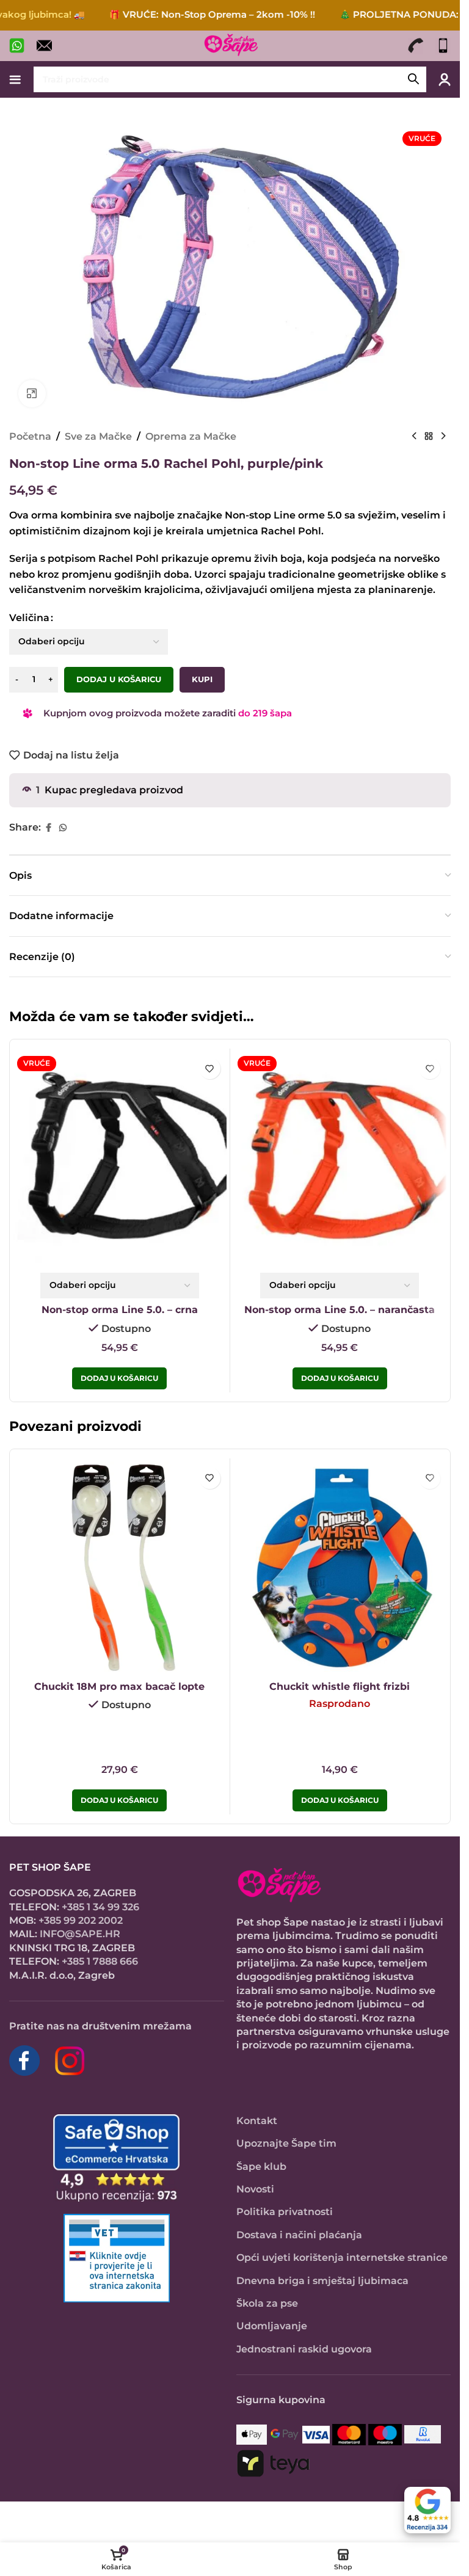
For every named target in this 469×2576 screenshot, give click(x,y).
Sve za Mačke (98, 436)
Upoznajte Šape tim (286, 2143)
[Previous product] (414, 436)
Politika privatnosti (285, 2212)
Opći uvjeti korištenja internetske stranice (342, 2258)
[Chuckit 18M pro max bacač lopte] (120, 1568)
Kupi (202, 679)
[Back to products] (429, 436)
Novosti (255, 2189)
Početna (30, 436)
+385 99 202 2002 (81, 1920)
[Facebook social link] (48, 828)
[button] (119, 1800)
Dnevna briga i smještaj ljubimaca (322, 2281)
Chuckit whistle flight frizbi (340, 1686)
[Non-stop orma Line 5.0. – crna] (120, 1159)
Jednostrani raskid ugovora (304, 2349)
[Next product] (443, 436)
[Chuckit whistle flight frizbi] (340, 1568)
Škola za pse (267, 2303)
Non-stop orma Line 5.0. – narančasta (340, 1310)
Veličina (29, 618)
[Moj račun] (445, 79)
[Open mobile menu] (15, 79)
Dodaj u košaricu (119, 679)
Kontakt (257, 2121)
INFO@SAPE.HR (80, 1934)
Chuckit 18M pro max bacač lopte (119, 1686)
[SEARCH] (413, 79)
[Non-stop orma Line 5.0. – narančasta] (340, 1159)
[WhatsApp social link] (63, 828)
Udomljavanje (272, 2326)
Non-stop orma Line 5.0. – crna (120, 1310)
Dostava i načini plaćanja (299, 2235)
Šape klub (261, 2167)
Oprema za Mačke (191, 436)
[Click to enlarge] (32, 394)
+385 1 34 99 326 (100, 1907)
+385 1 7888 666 (100, 1961)
